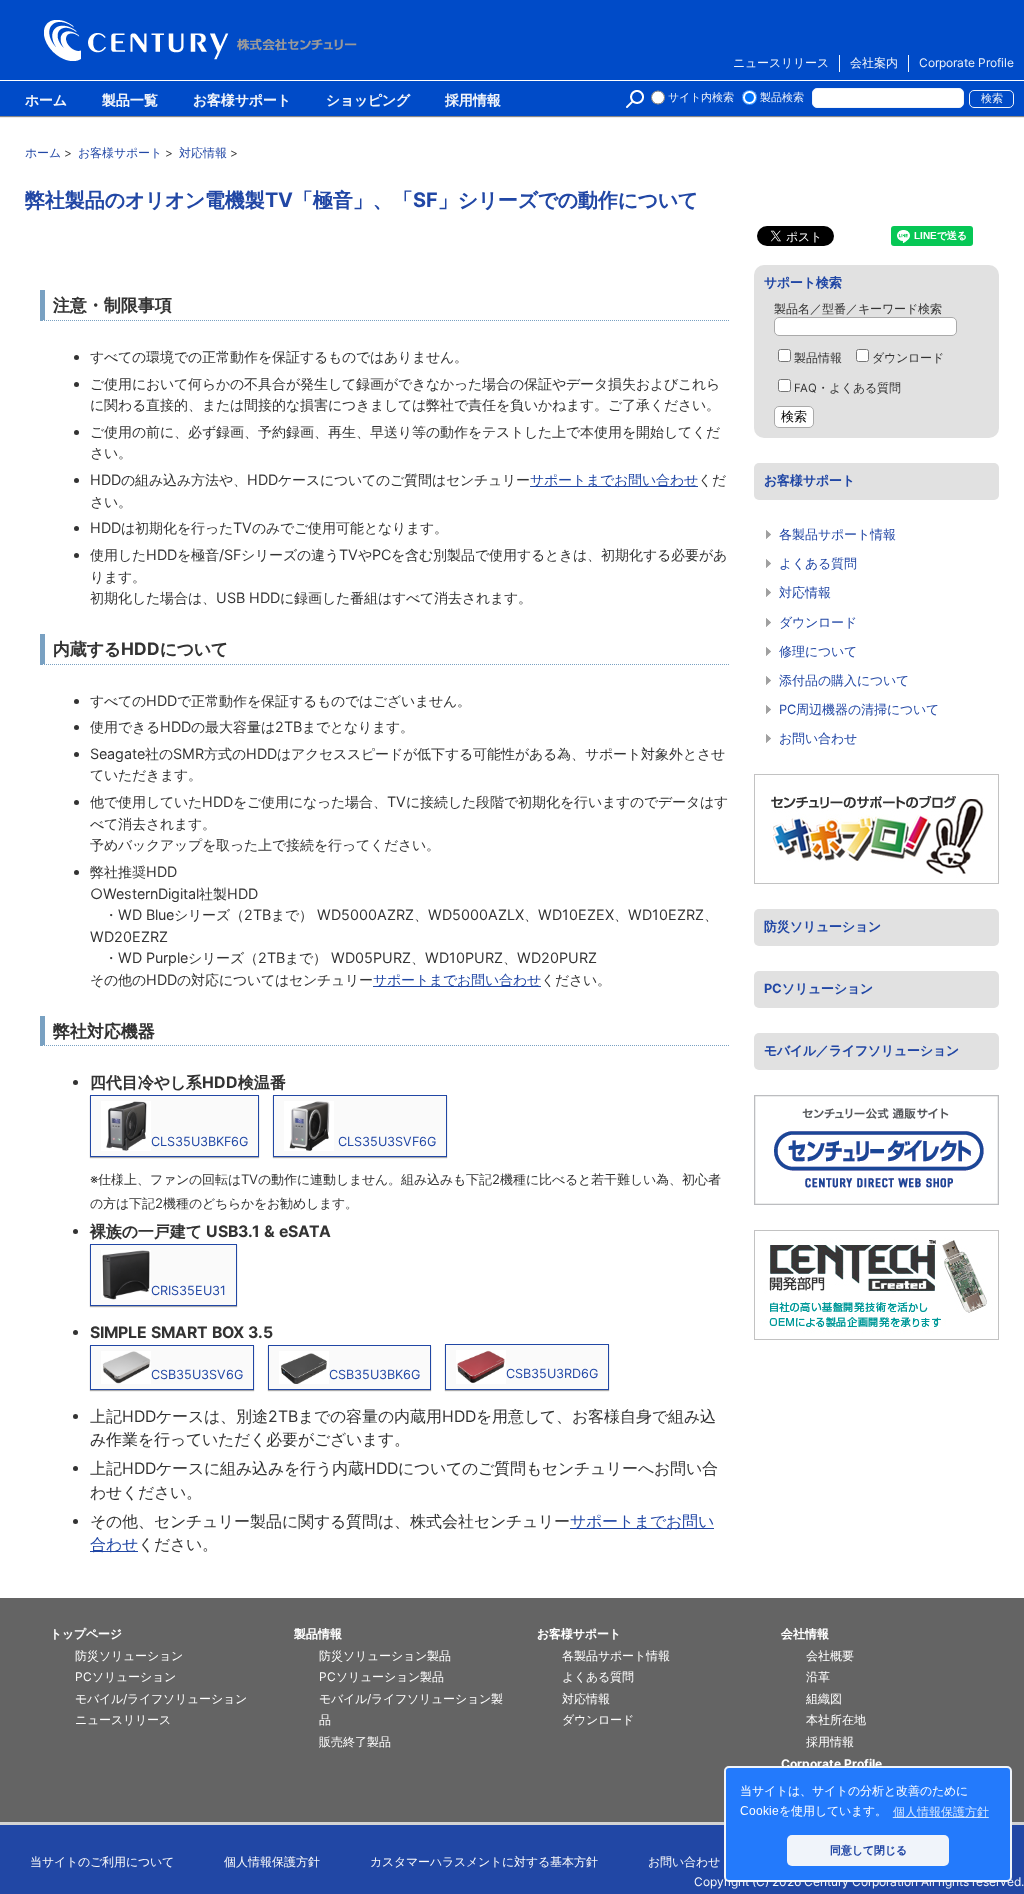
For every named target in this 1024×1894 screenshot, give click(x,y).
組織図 (824, 1698)
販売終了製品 (355, 1741)
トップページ (86, 1633)
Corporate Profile (966, 62)
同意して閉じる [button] (868, 1850)
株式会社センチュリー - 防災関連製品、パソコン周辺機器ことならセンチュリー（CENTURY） (204, 40)
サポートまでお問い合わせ (614, 479)
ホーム (46, 101)
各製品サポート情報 (837, 534)
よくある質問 (818, 563)
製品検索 (782, 97)
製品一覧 (130, 101)
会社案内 (874, 62)
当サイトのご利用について (102, 1861)
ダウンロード (908, 358)
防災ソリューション (822, 926)
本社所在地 (836, 1719)
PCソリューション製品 (381, 1676)
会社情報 (805, 1633)
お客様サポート (242, 101)
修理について (818, 651)
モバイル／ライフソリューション (861, 1050)
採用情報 (473, 101)
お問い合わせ (818, 738)
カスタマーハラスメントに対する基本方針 (484, 1861)
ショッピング (368, 101)
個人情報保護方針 (272, 1861)
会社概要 (830, 1655)
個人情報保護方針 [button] (941, 1812)
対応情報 (805, 592)
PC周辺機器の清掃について (859, 709)
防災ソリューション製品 (385, 1655)
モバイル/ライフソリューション (161, 1698)
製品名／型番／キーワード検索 (858, 309)
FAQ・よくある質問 (847, 388)
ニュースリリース (781, 62)
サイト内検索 (701, 97)
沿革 (818, 1676)
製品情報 (818, 358)
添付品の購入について (844, 680)
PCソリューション (818, 988)
